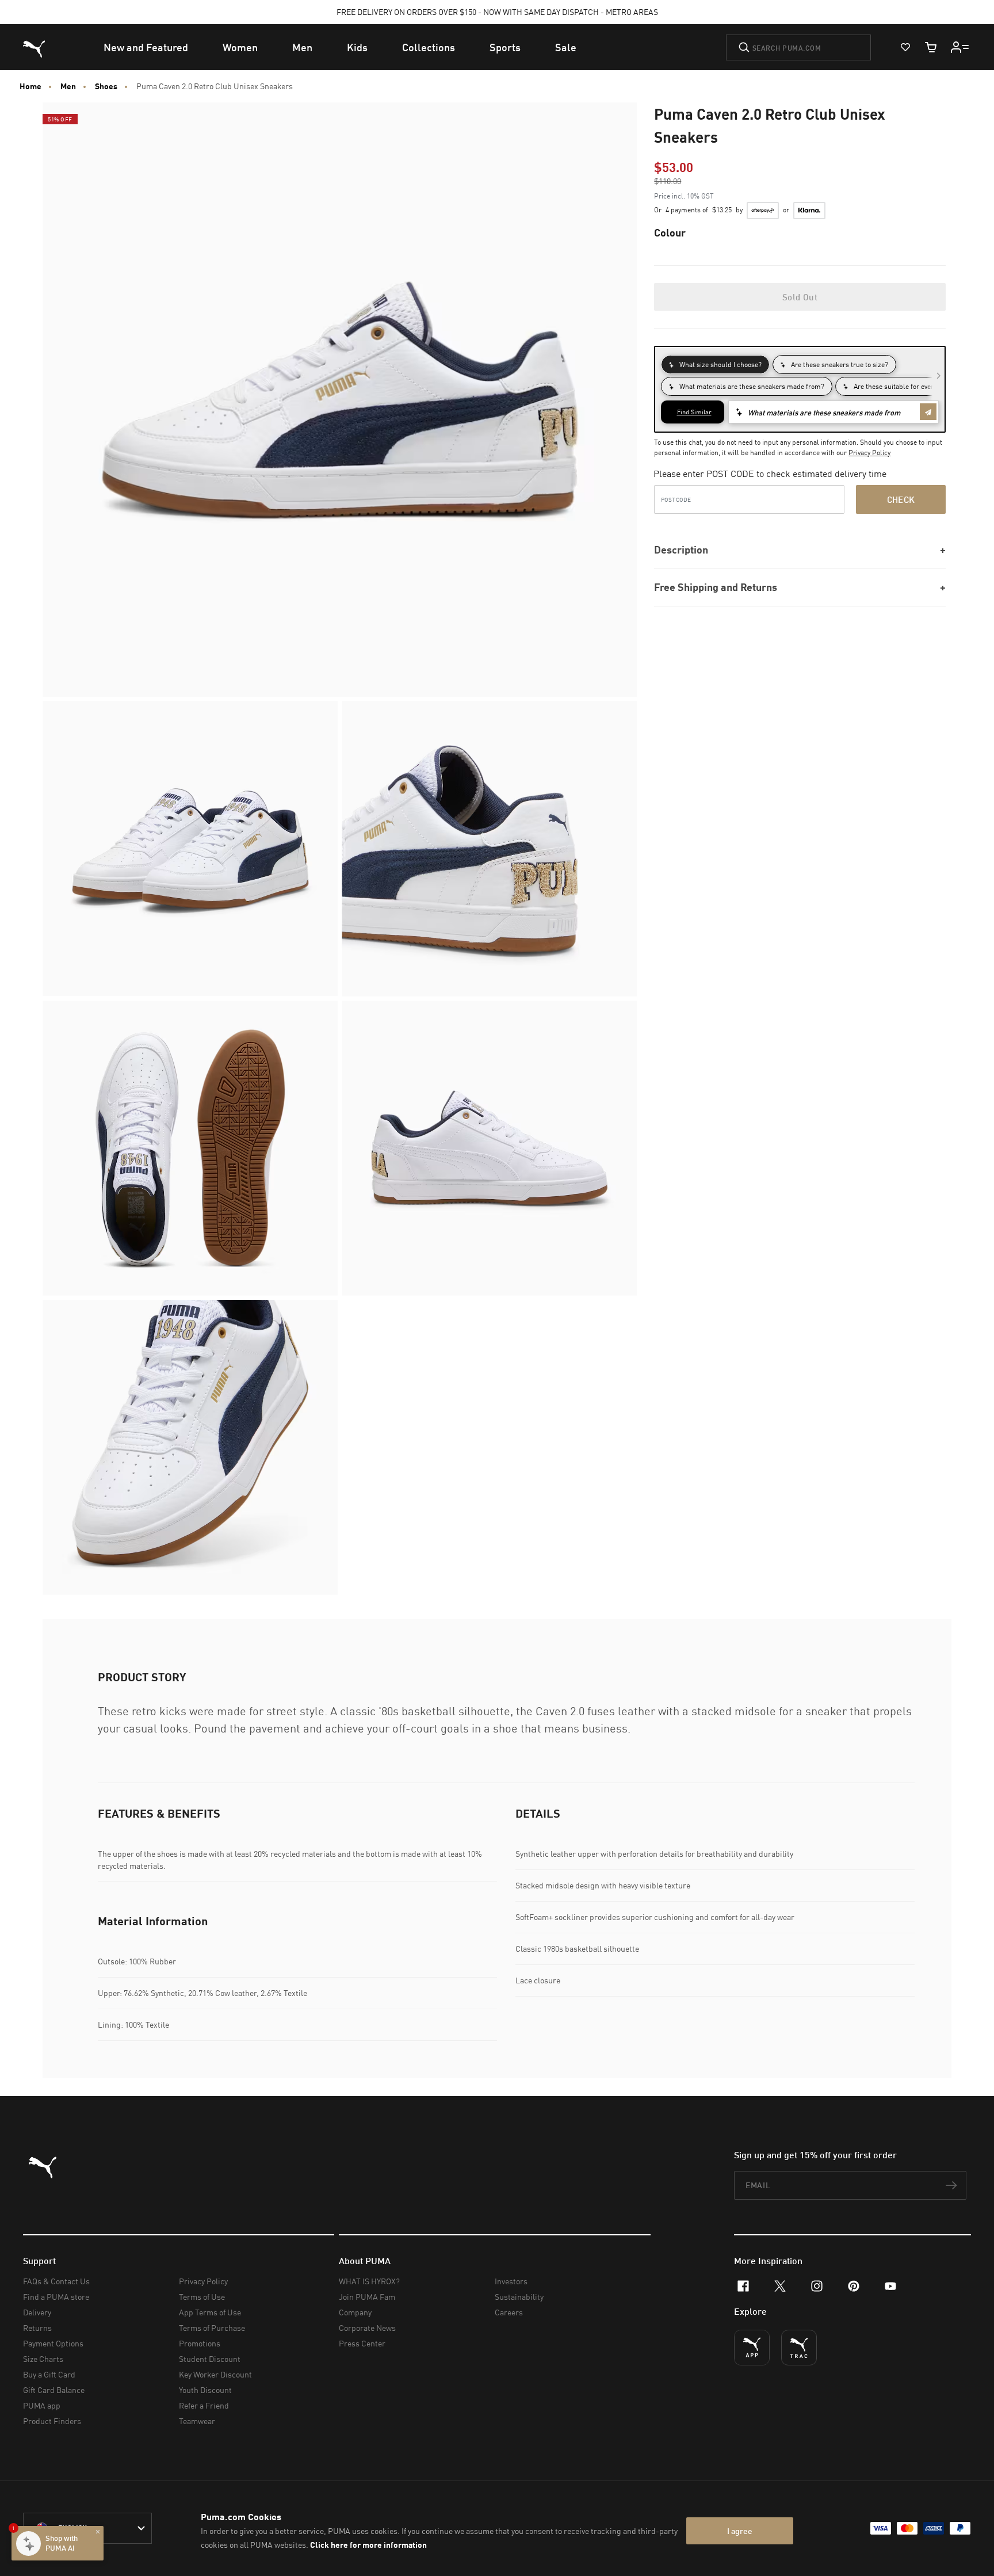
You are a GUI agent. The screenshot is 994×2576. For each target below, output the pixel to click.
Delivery (37, 2312)
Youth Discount (205, 2390)
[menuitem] (146, 47)
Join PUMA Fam (367, 2297)
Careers (509, 2312)
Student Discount (210, 2359)
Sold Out (800, 297)
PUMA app (42, 2405)
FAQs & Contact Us (56, 2281)
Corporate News (367, 2328)
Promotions (200, 2343)
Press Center (362, 2343)
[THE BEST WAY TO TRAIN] (799, 2348)
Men (68, 86)
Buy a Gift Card (49, 2374)
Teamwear (197, 2421)
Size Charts (43, 2359)
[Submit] (744, 47)
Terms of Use (202, 2297)
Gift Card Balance (54, 2390)
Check (901, 499)
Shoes (106, 86)
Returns (37, 2328)
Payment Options (53, 2343)
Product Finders (52, 2421)
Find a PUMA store (56, 2297)
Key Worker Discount (215, 2374)
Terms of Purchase (212, 2328)
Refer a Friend (204, 2405)
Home (30, 86)
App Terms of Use (210, 2312)
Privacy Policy (869, 453)
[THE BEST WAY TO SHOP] (752, 2348)
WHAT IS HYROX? (369, 2281)
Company (355, 2312)
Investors (511, 2281)
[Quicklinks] (960, 47)
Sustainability (519, 2297)
